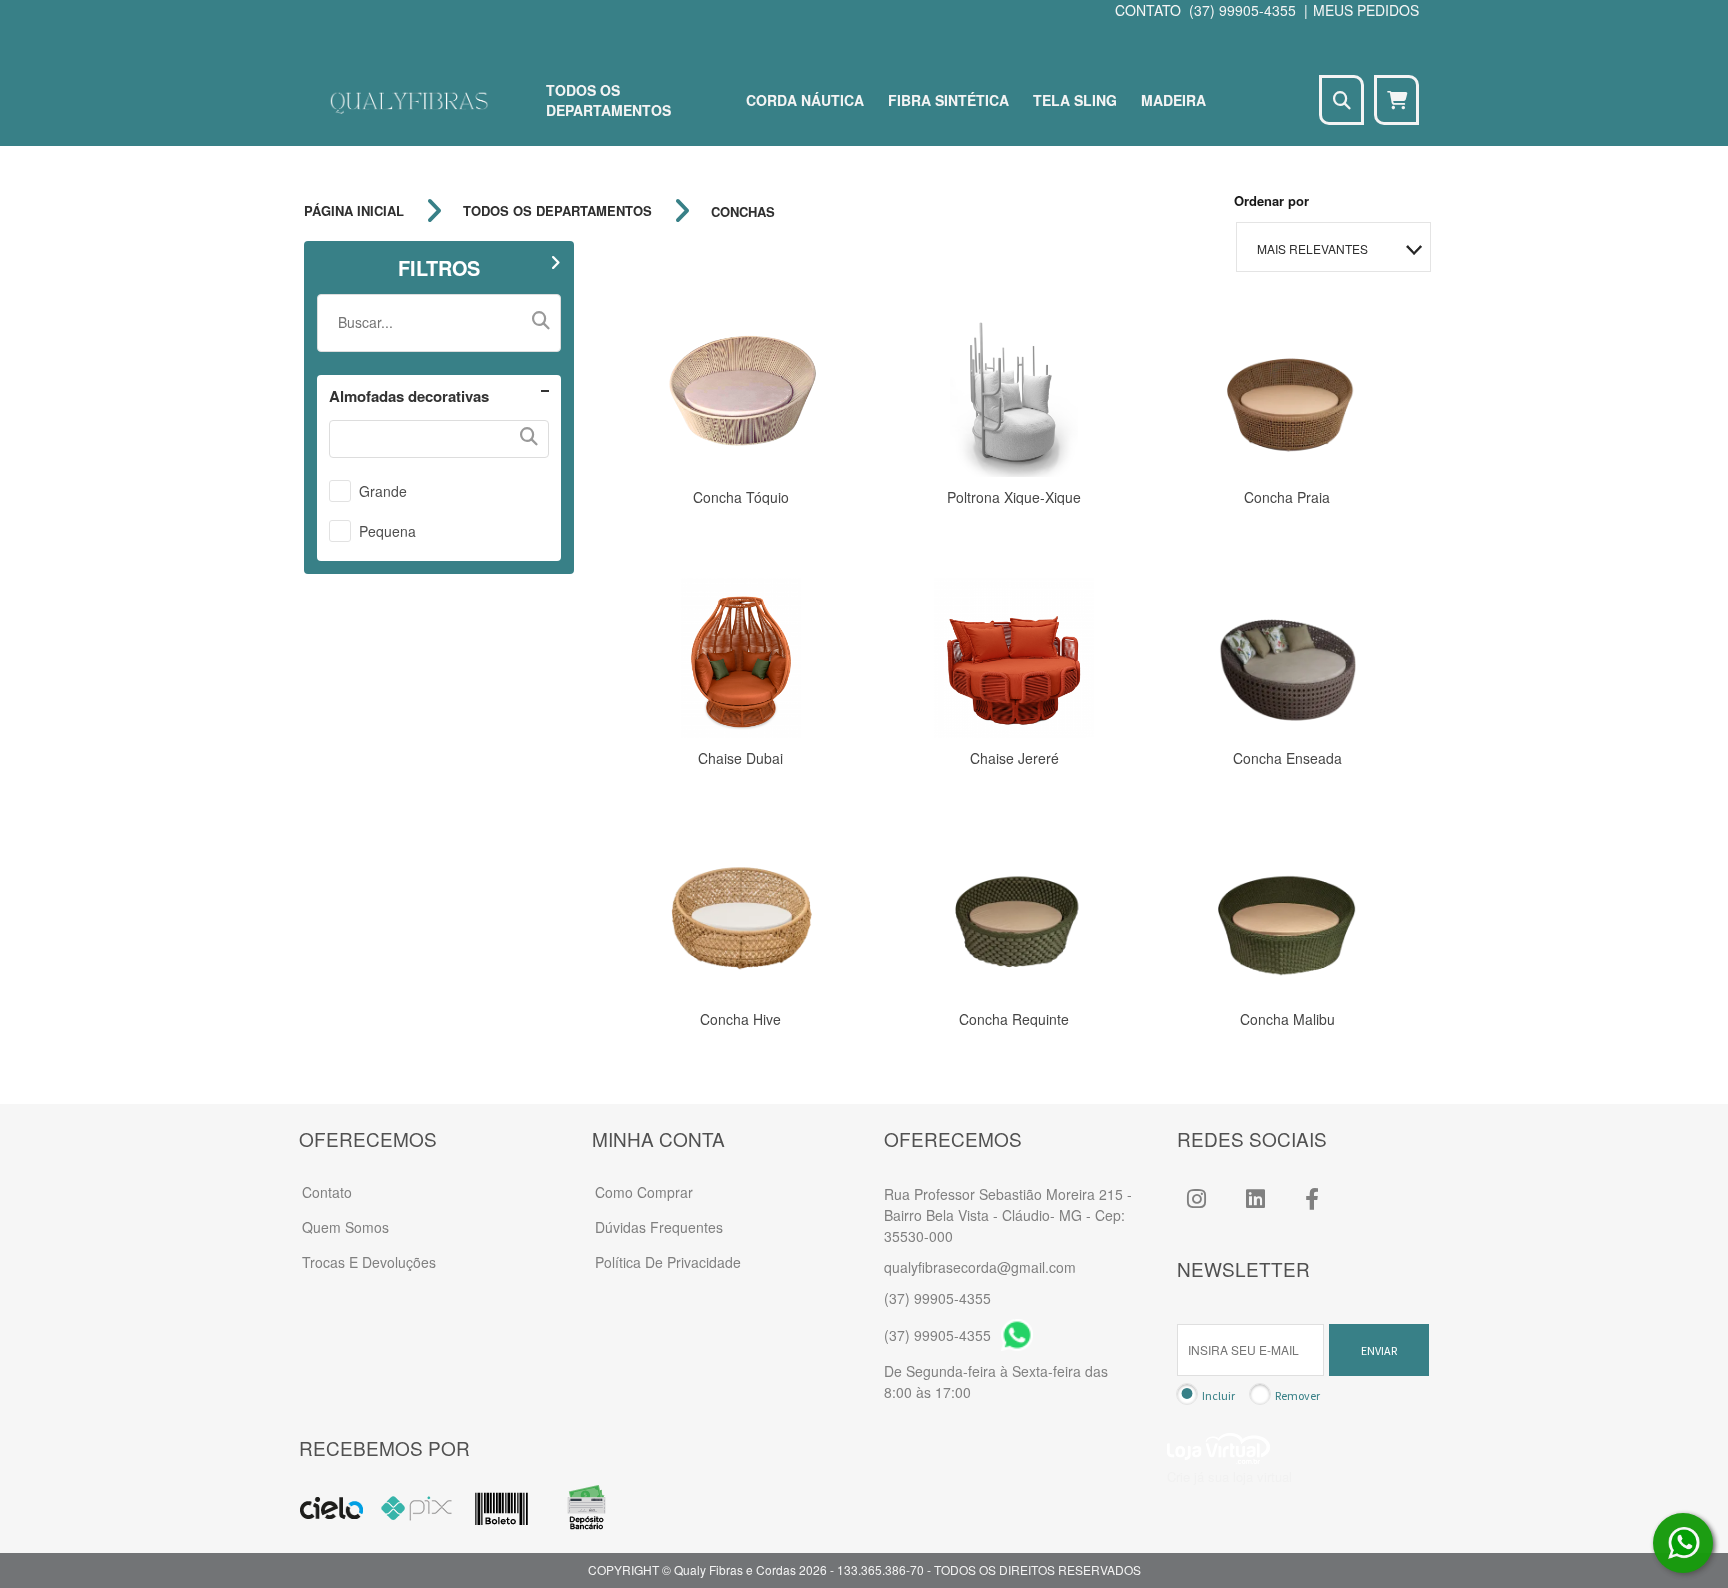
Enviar (1379, 1350)
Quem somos (345, 1227)
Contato (327, 1192)
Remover (1297, 1395)
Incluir (1218, 1395)
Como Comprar (644, 1192)
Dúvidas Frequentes (659, 1227)
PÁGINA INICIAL (354, 211)
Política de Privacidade (668, 1262)
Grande (383, 491)
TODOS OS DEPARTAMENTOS (557, 211)
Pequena (387, 531)
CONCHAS (743, 211)
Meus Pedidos (1366, 10)
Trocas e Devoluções (369, 1262)
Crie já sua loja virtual (1229, 1476)
